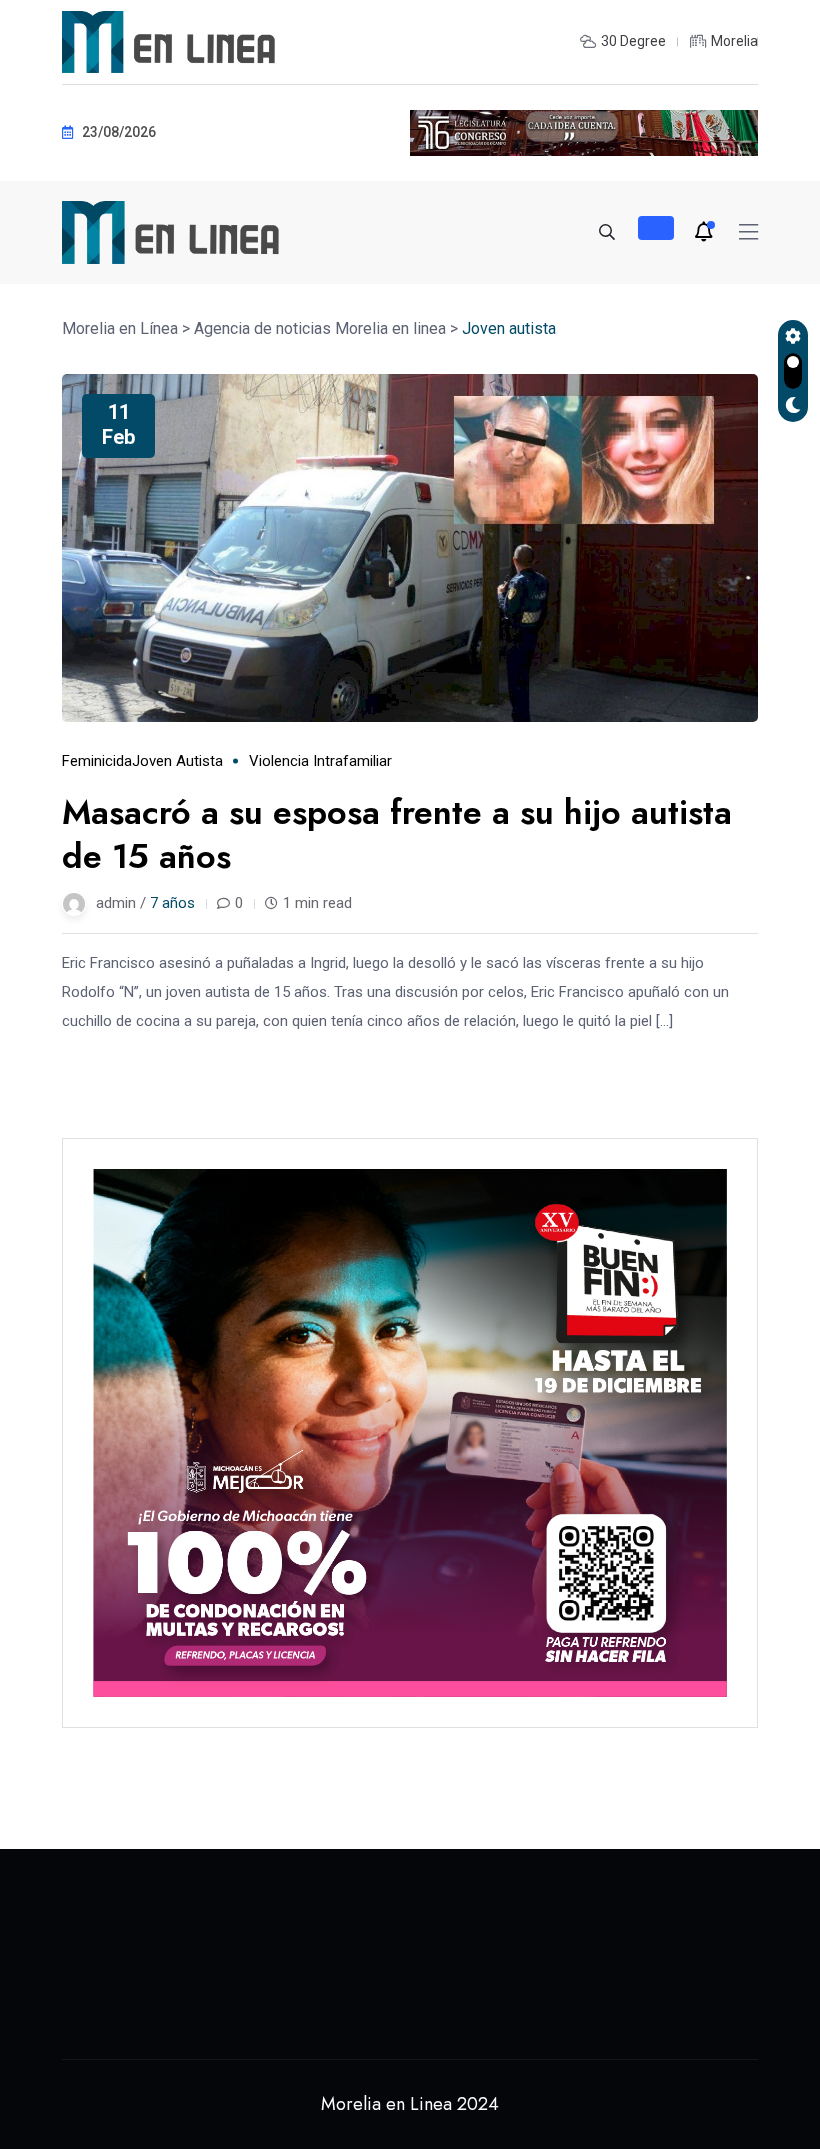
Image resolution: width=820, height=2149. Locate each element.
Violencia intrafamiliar (320, 761)
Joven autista (177, 761)
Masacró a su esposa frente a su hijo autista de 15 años (397, 834)
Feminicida (97, 761)
